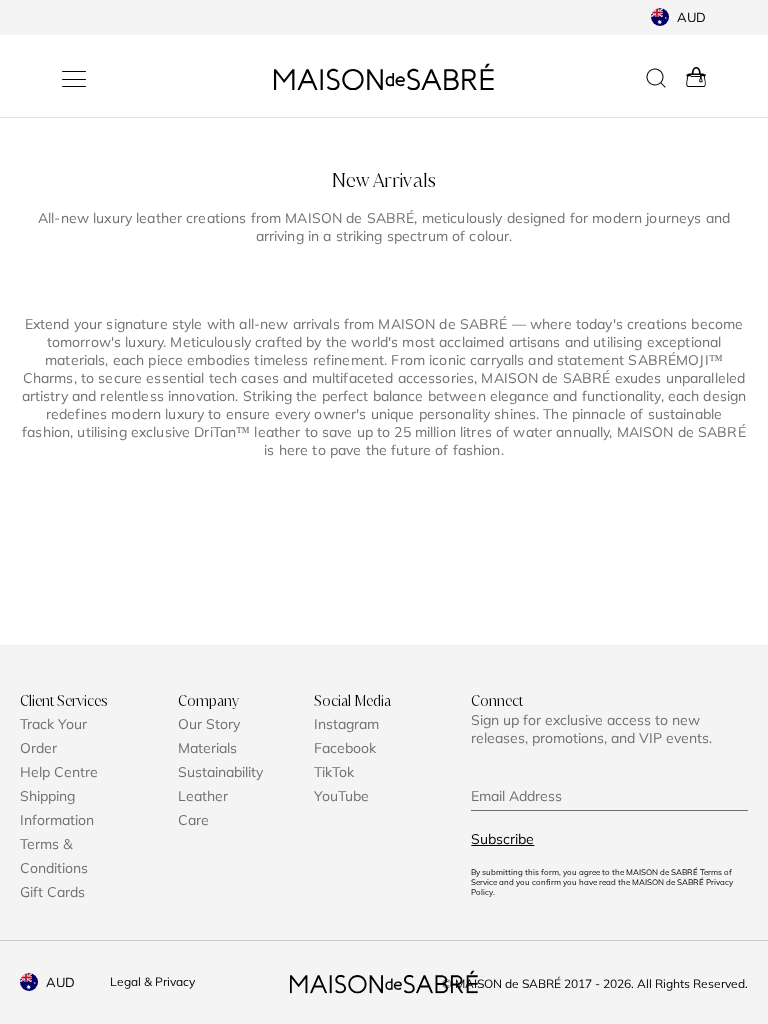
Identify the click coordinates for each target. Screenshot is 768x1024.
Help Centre (59, 772)
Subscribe (502, 839)
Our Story (209, 724)
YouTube (341, 796)
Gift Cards (52, 892)
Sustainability (220, 772)
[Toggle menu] (74, 79)
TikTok (334, 772)
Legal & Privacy (152, 981)
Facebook (345, 748)
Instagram (346, 724)
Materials (207, 748)
